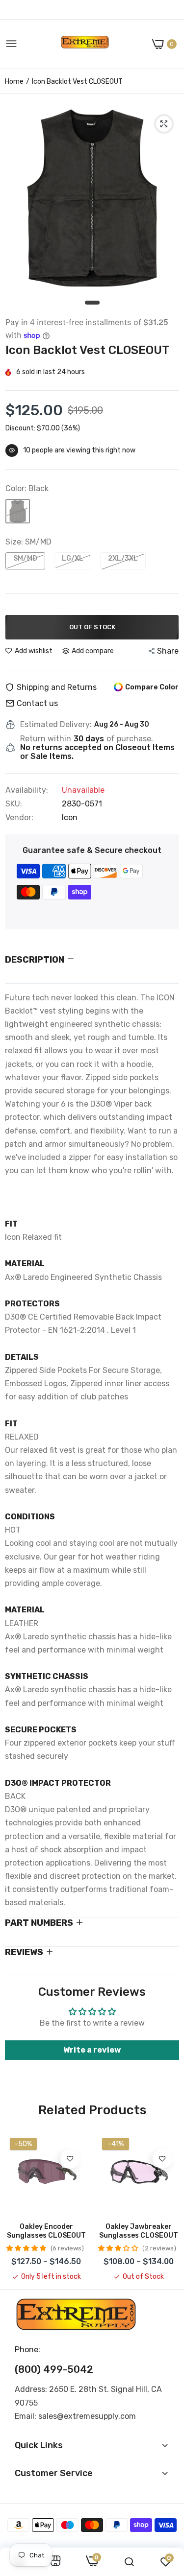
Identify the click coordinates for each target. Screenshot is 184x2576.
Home (14, 82)
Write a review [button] (92, 2050)
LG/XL (73, 558)
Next (167, 2207)
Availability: (27, 790)
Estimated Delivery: (56, 725)
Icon (70, 817)
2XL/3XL (123, 558)
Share (168, 651)
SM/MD (25, 558)
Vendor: (19, 818)
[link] (70, 2159)
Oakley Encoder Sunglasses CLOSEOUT (46, 2231)
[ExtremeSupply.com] (85, 44)
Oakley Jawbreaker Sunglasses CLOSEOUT (139, 2231)
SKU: (14, 804)
